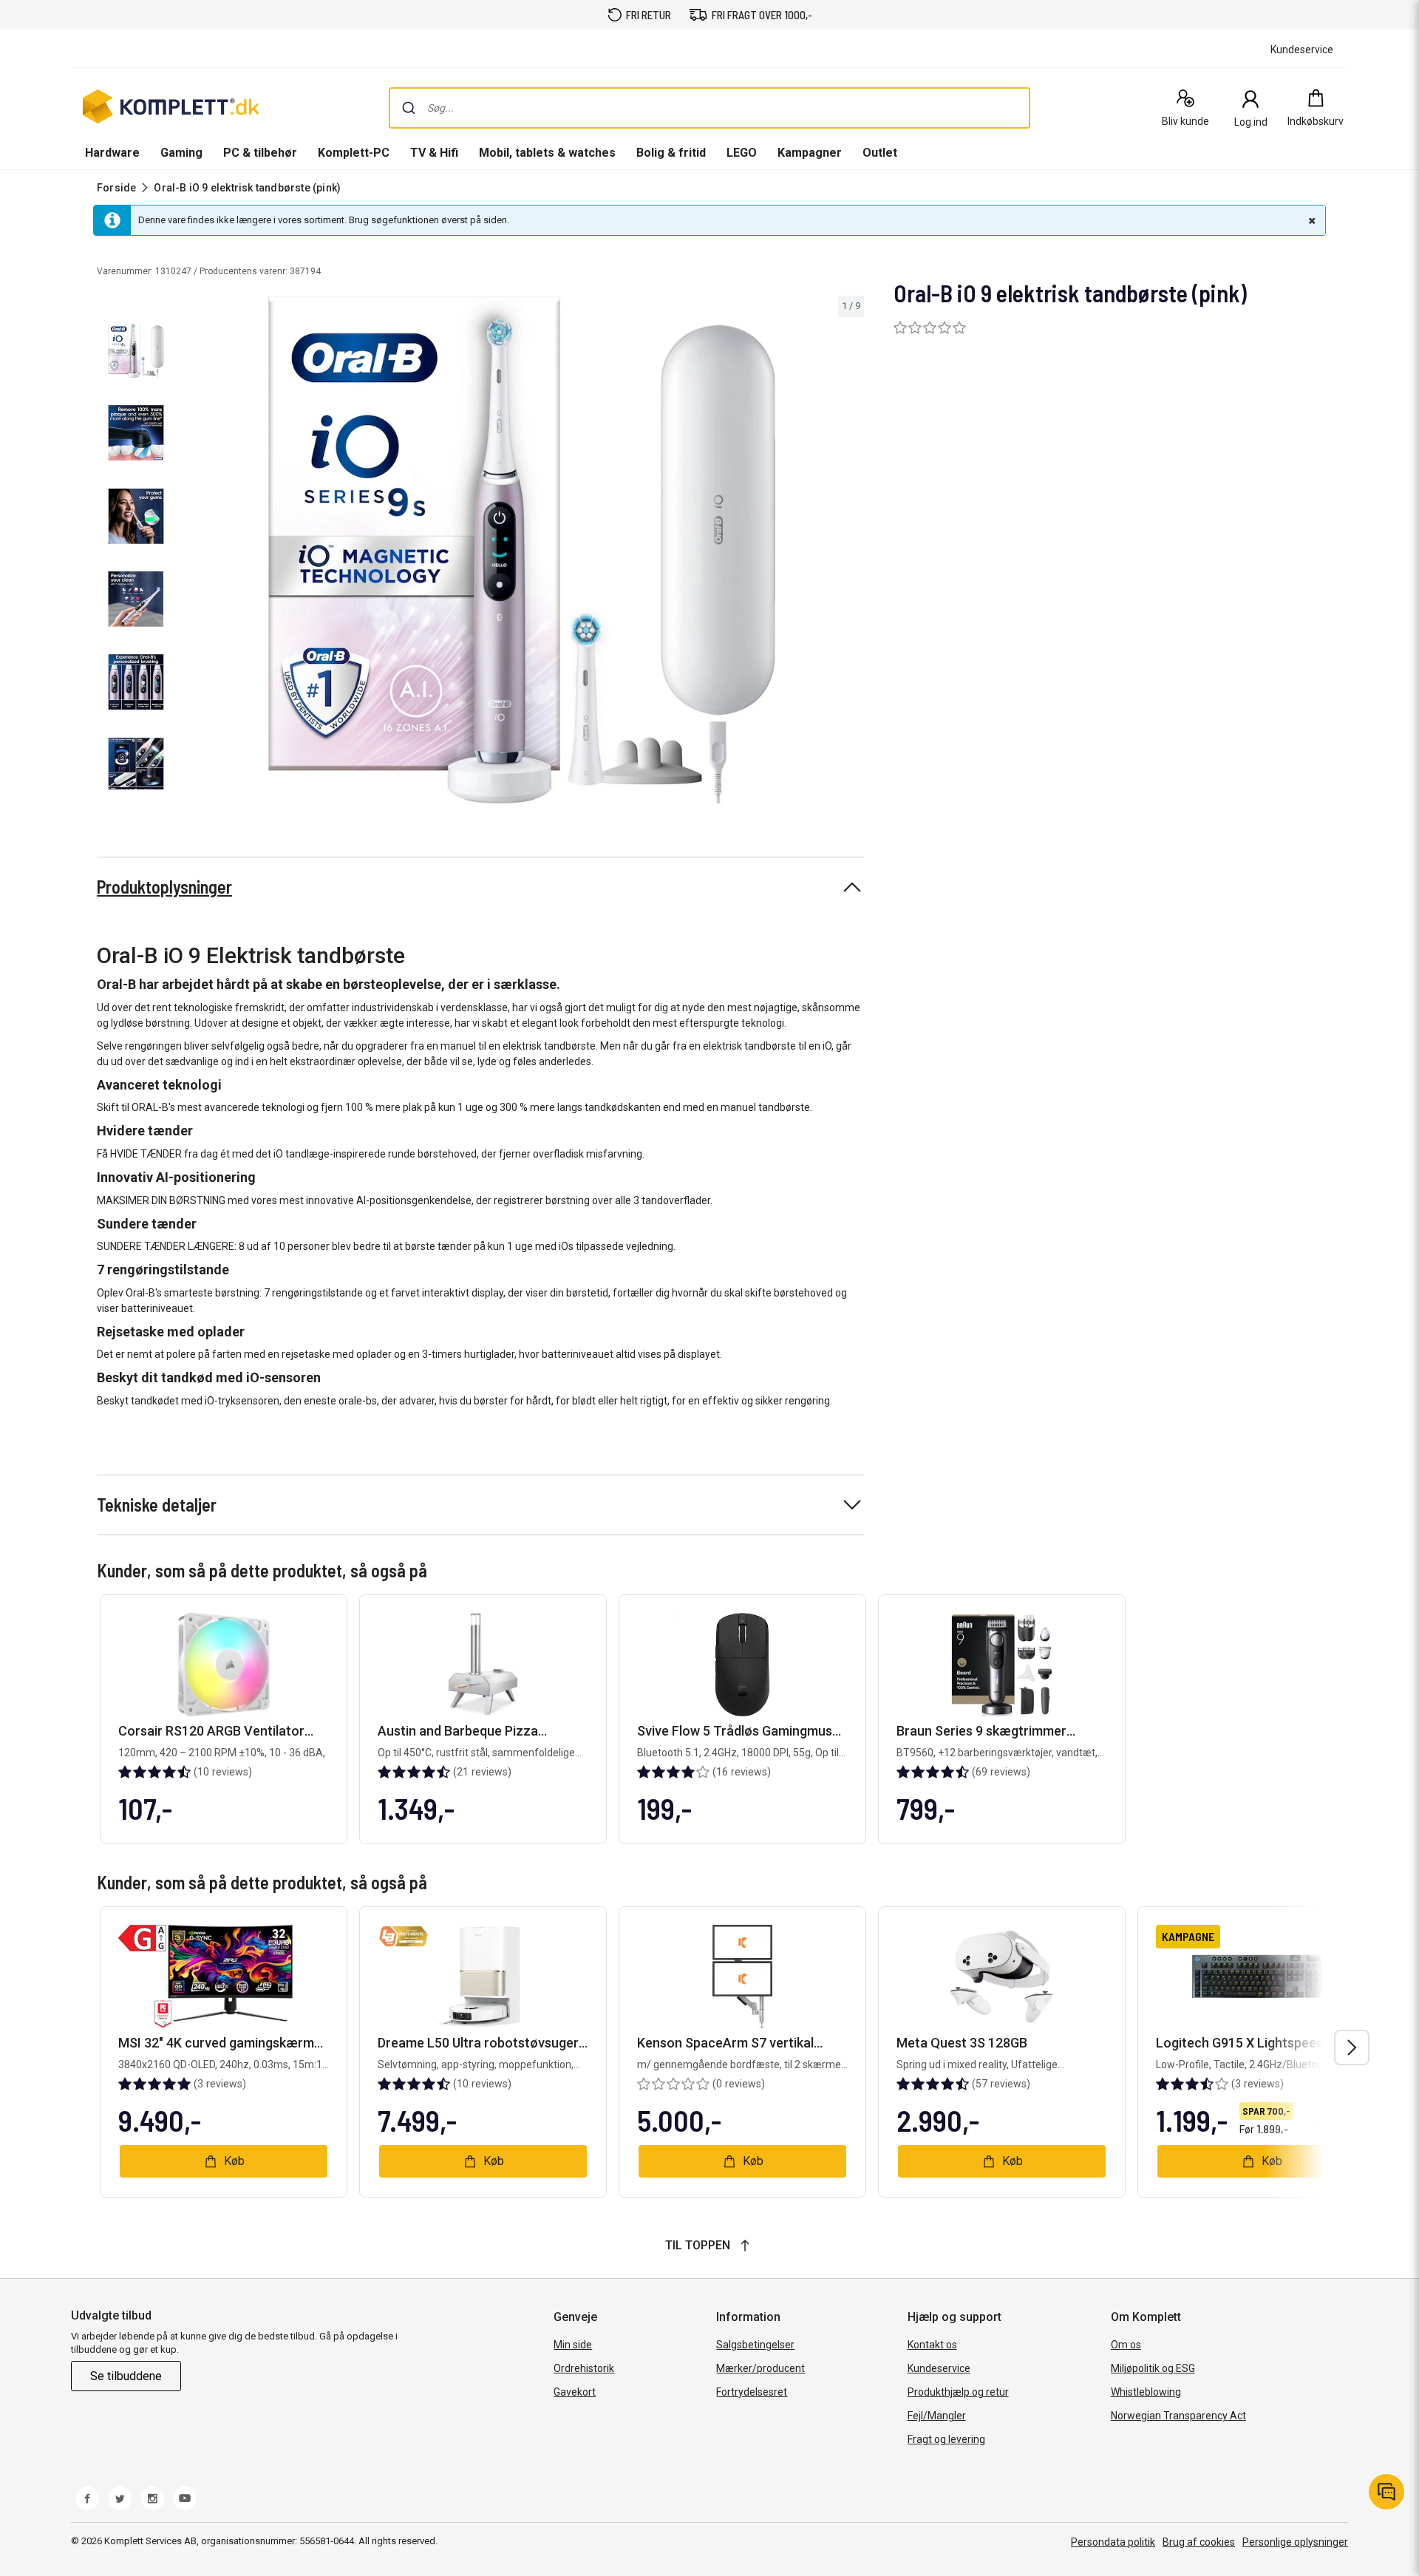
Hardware (112, 153)
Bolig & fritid (671, 153)
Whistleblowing (1146, 2392)
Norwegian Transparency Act (1178, 2416)
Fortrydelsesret (752, 2392)
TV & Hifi (434, 153)
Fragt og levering (946, 2439)
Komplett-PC (354, 153)
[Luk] (1310, 220)
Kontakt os (932, 2345)
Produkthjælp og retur (958, 2392)
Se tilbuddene (126, 2376)
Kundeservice (939, 2368)
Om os (1126, 2345)
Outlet (880, 153)
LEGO (742, 153)
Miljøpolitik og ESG (1153, 2368)
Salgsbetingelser (755, 2345)
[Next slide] (851, 552)
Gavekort (575, 2392)
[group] (522, 550)
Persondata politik (1113, 2542)
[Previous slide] (192, 552)
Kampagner (810, 153)
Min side (573, 2345)
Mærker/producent (760, 2368)
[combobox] (709, 108)
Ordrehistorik (584, 2368)
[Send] (409, 108)
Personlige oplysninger (1295, 2542)
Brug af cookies (1199, 2542)
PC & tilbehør (260, 153)
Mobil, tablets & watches (547, 153)
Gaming (181, 153)
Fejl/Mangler (937, 2416)
